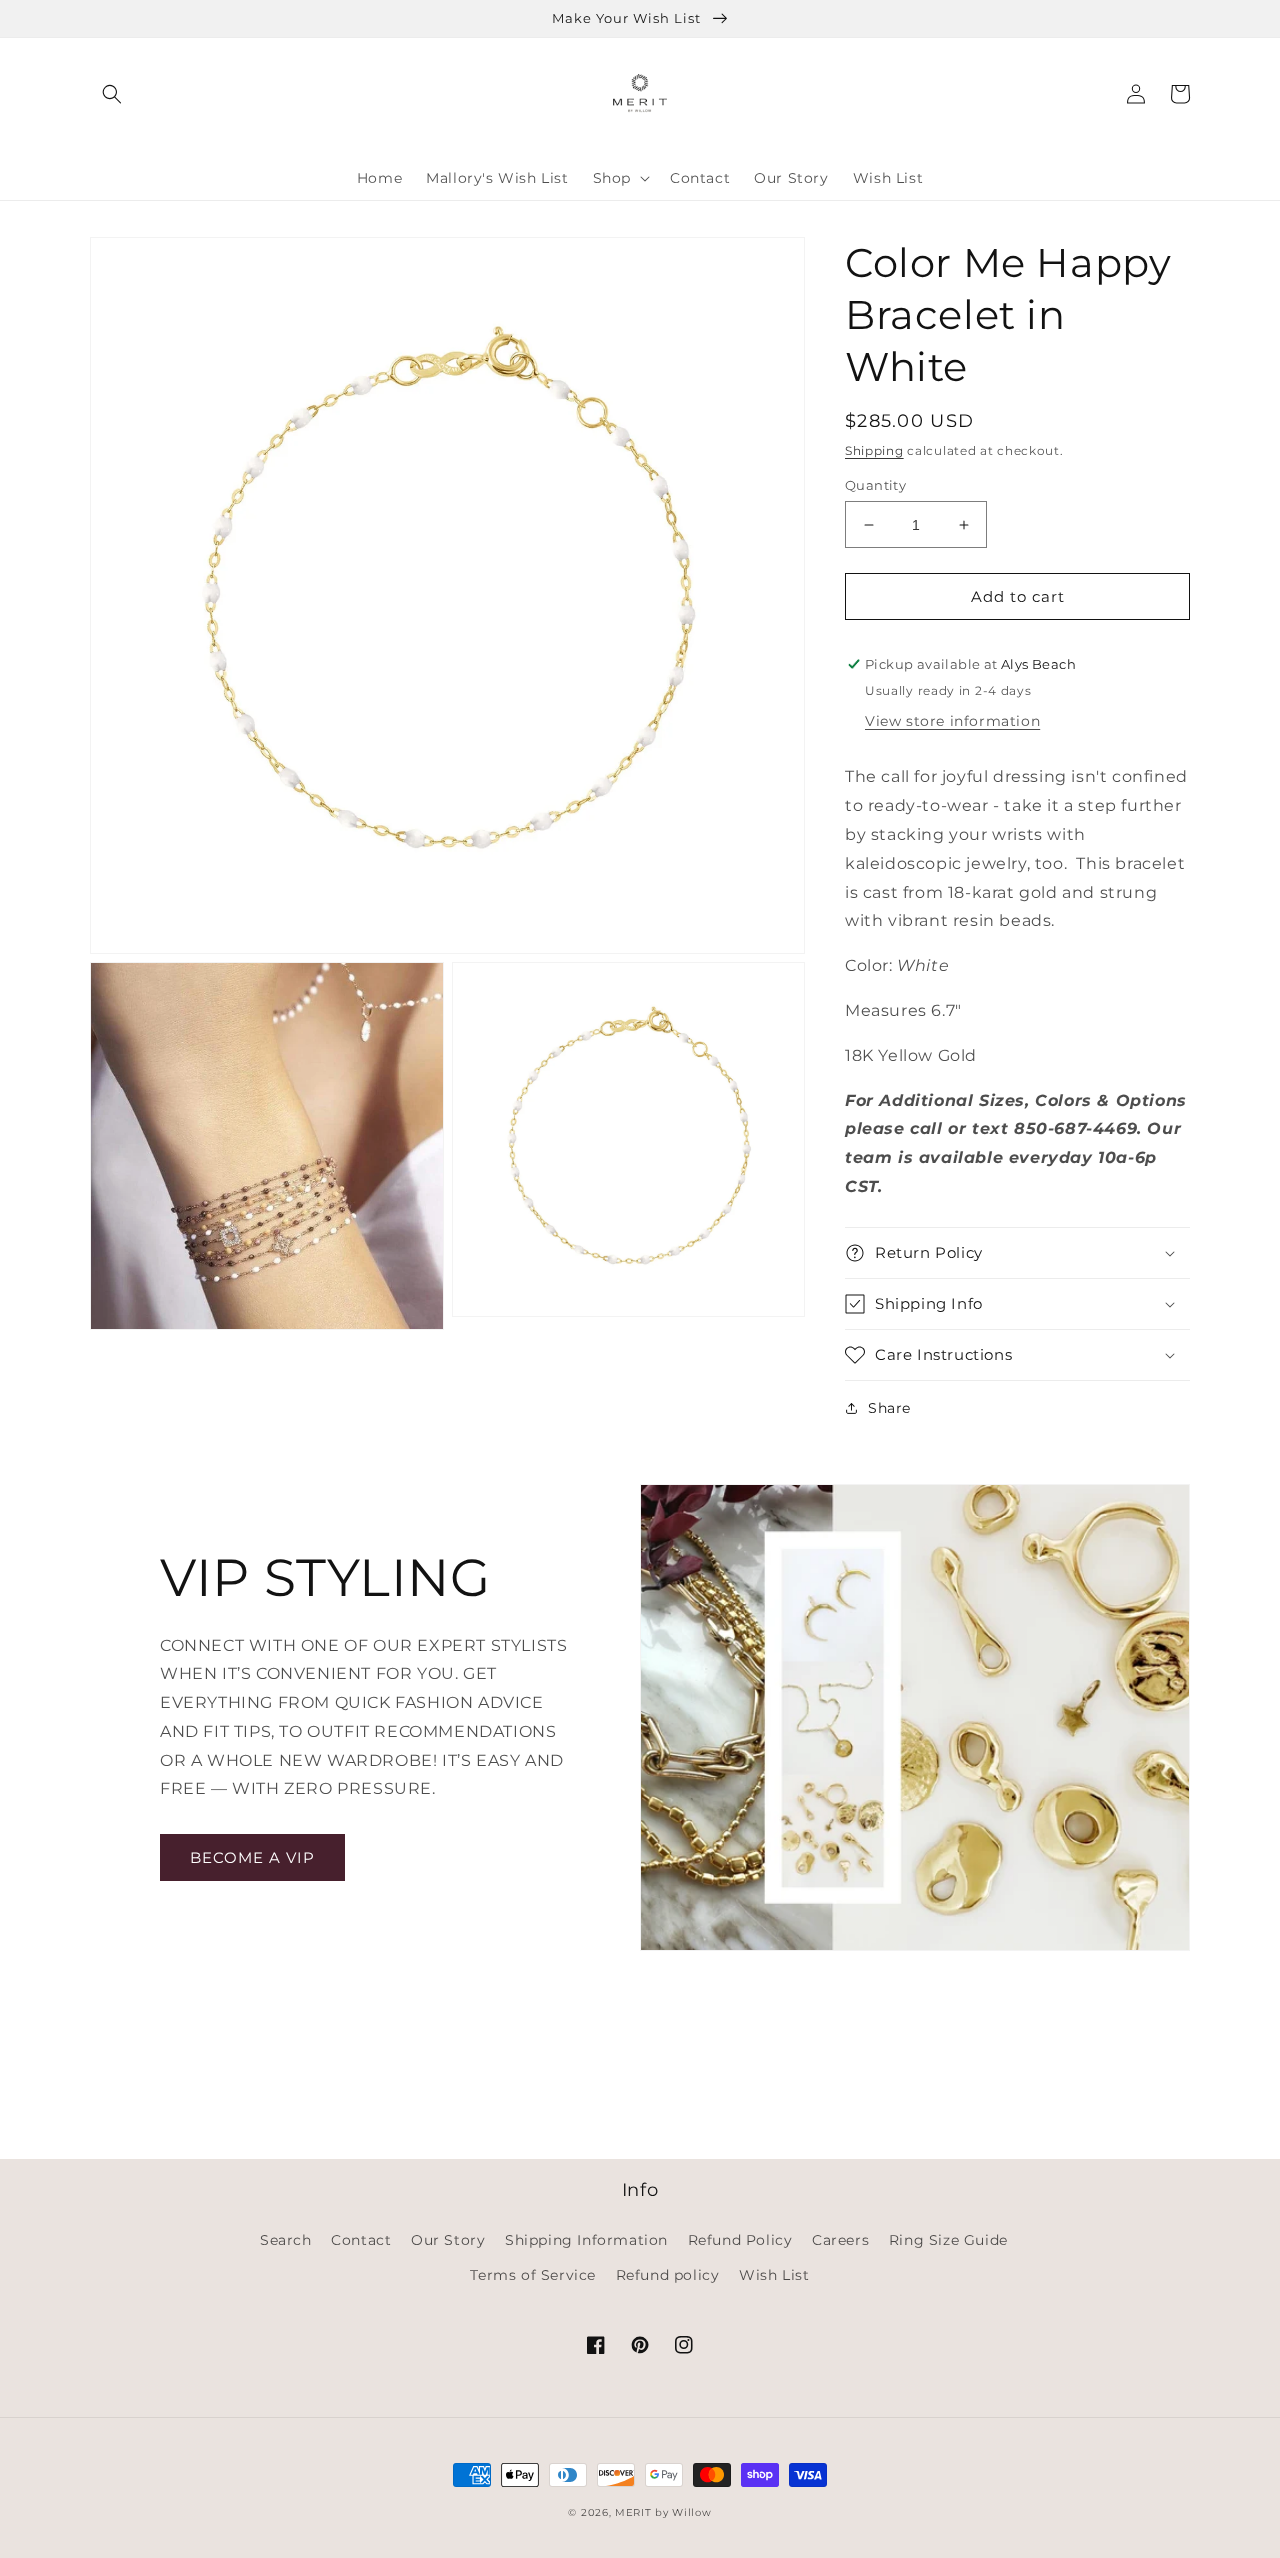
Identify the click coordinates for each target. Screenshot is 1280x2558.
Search (286, 2240)
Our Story (448, 2240)
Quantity (875, 485)
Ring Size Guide (948, 2240)
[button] (112, 94)
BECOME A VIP (252, 1857)
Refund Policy (740, 2240)
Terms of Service (533, 2275)
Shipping (874, 450)
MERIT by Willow (663, 2512)
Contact (361, 2240)
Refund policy (668, 2275)
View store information (952, 721)
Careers (840, 2240)
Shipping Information (586, 2240)
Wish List (774, 2275)
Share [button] (889, 1408)
